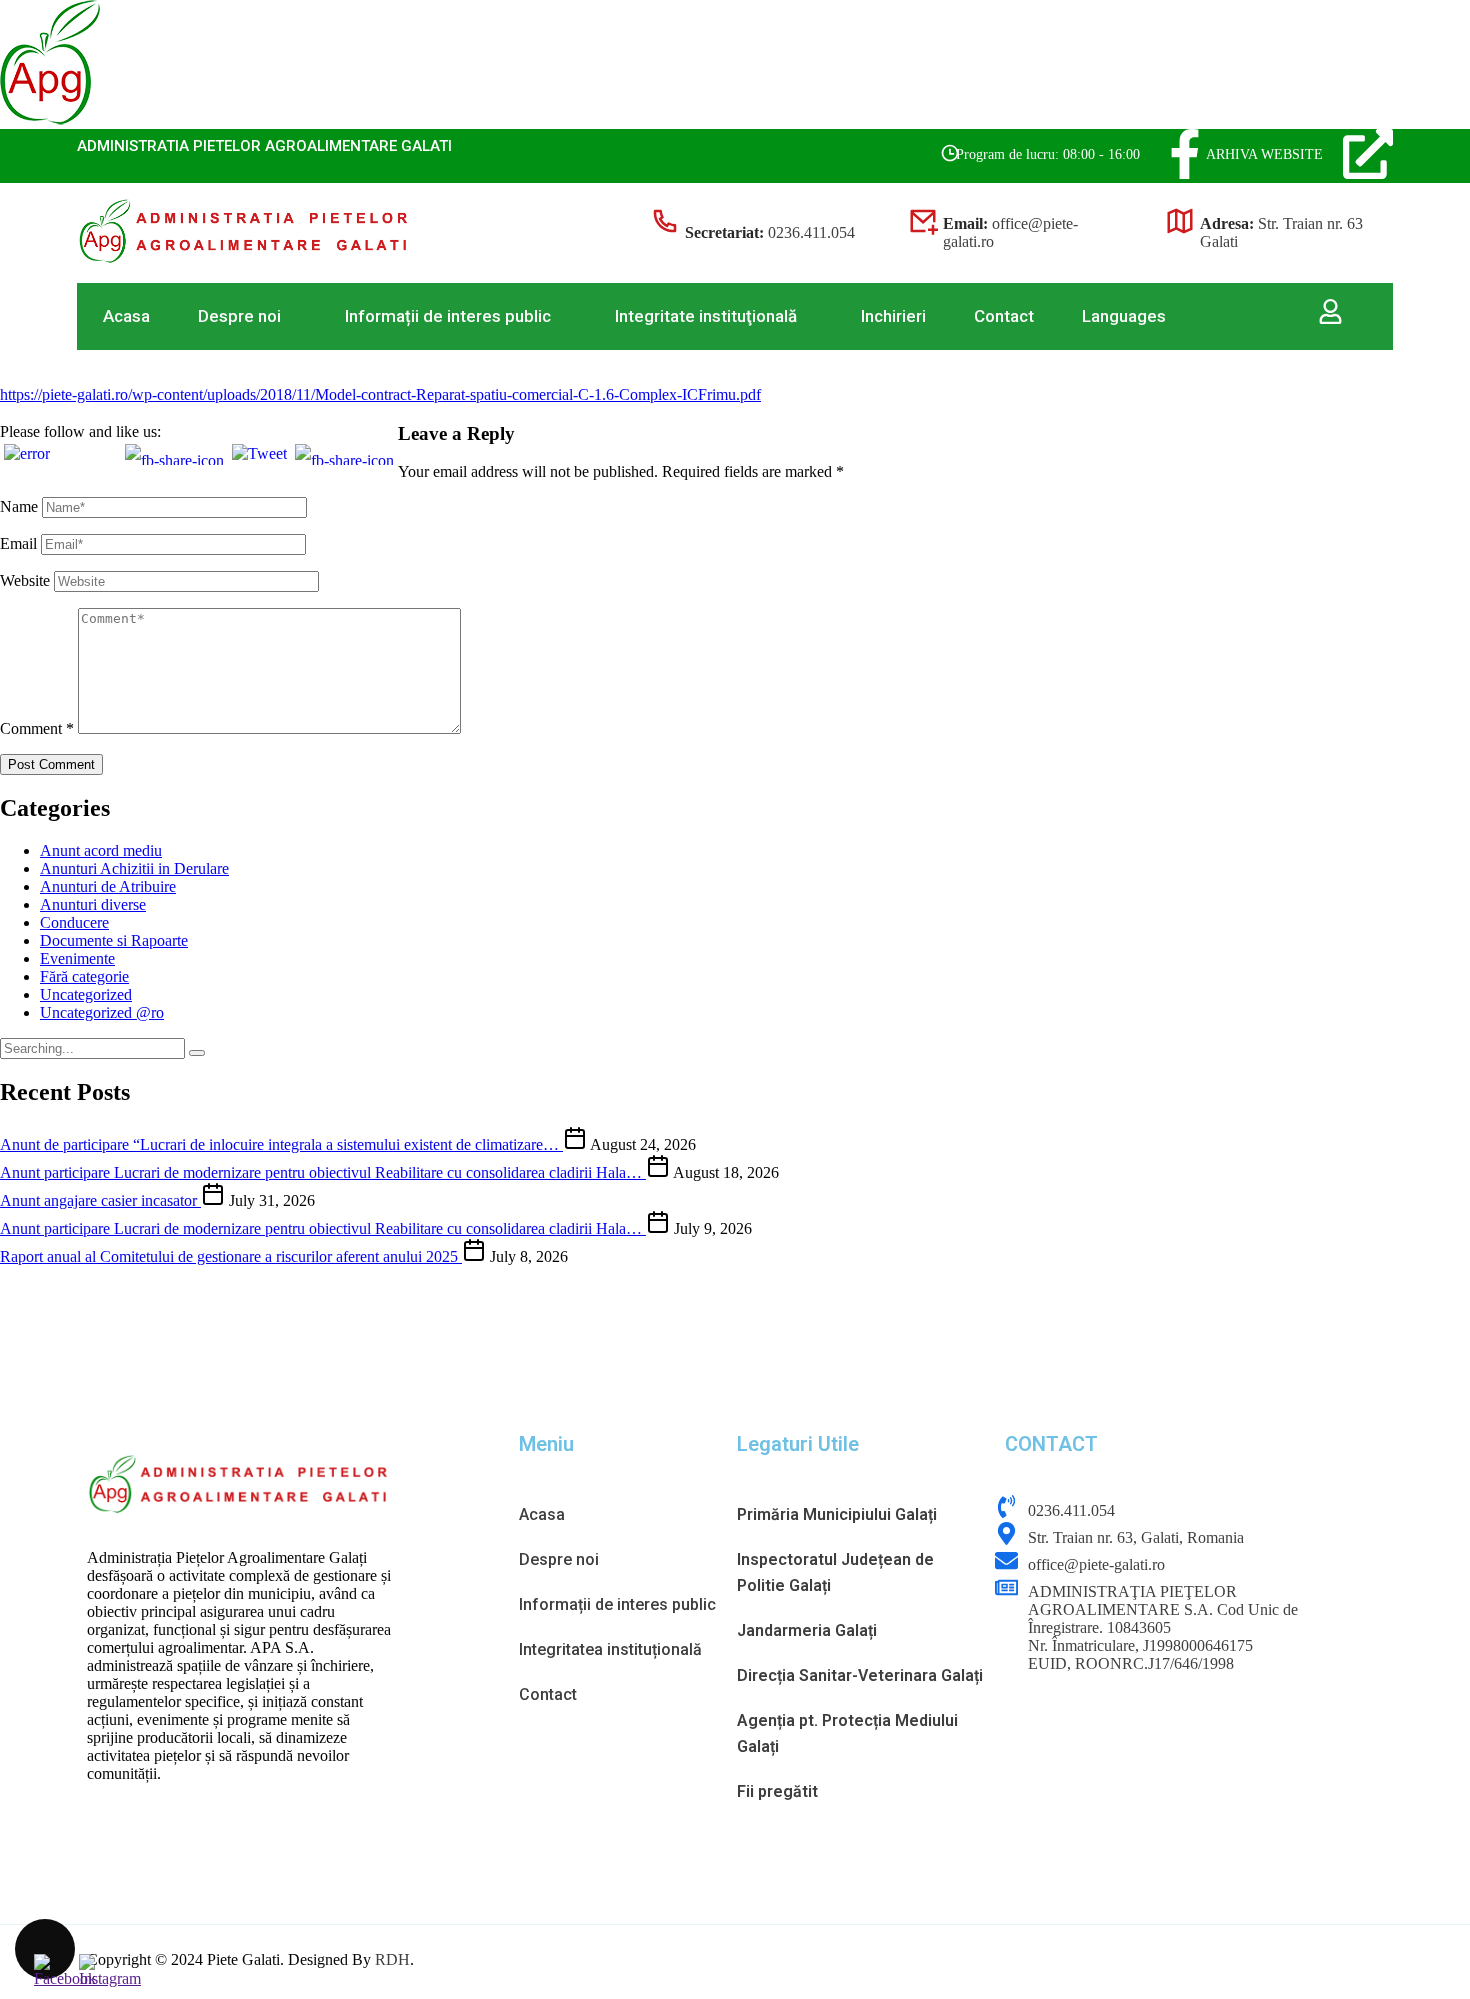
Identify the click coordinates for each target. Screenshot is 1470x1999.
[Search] (197, 1053)
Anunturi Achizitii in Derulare (134, 868)
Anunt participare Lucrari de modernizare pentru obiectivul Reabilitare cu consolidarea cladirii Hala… (323, 1172)
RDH (392, 1959)
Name (19, 506)
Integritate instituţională (706, 316)
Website (25, 580)
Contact (1004, 316)
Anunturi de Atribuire (108, 886)
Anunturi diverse (93, 904)
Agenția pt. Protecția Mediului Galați (847, 1733)
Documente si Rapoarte (114, 940)
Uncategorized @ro (102, 1012)
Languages (1124, 316)
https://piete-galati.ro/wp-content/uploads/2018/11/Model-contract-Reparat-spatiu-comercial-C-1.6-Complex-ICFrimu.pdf (380, 394)
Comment (37, 728)
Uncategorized (86, 994)
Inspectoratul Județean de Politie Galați (835, 1572)
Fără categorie (84, 976)
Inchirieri (893, 316)
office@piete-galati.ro (1096, 1564)
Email (18, 543)
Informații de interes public (448, 316)
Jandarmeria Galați (807, 1630)
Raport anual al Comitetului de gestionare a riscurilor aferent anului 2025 (231, 1256)
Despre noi (239, 316)
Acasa (126, 316)
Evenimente (77, 958)
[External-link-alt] (1368, 154)
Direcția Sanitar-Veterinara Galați (860, 1675)
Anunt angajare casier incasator (100, 1200)
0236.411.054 (811, 232)
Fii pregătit (777, 1791)
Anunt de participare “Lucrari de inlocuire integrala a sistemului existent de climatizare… (281, 1144)
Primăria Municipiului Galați (837, 1514)
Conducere (74, 922)
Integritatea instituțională (610, 1649)
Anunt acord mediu (101, 850)
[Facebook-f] (1185, 154)
